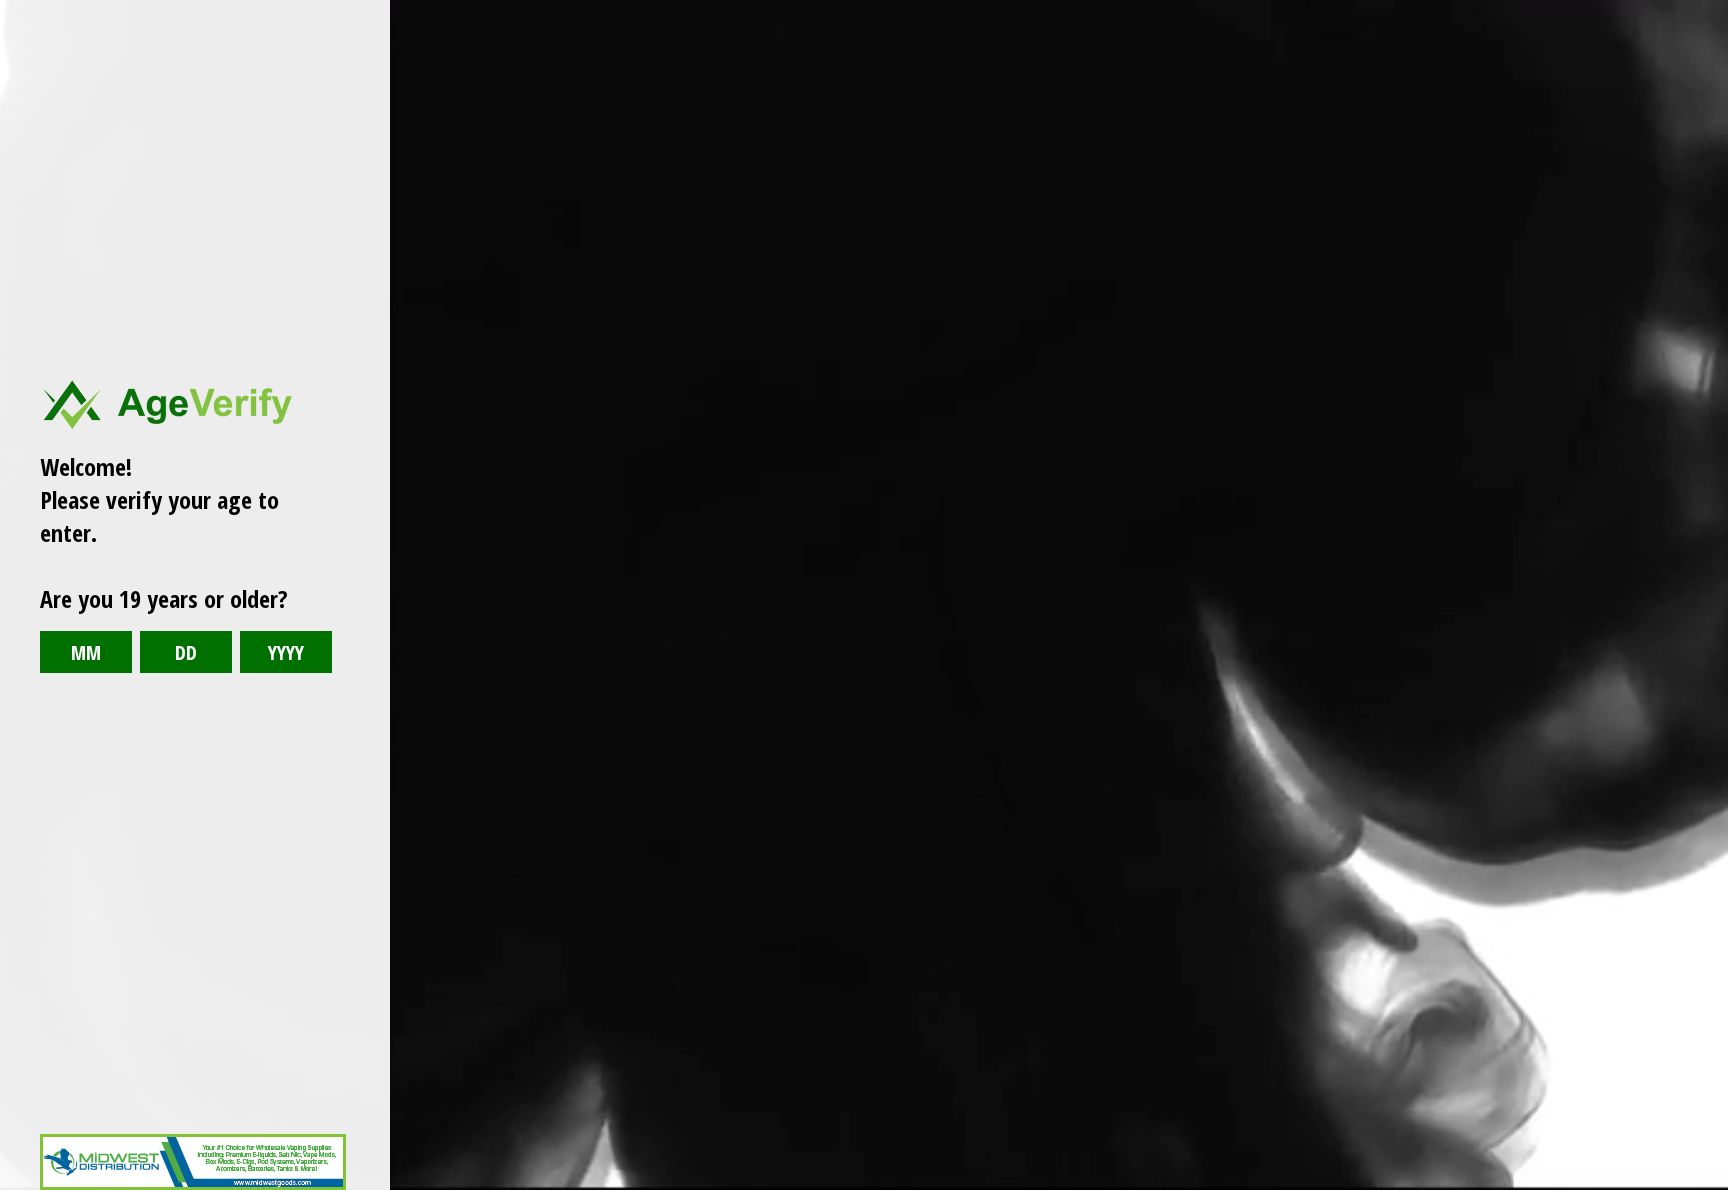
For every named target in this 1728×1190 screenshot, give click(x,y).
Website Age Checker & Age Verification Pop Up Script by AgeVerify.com (1703, 1185)
